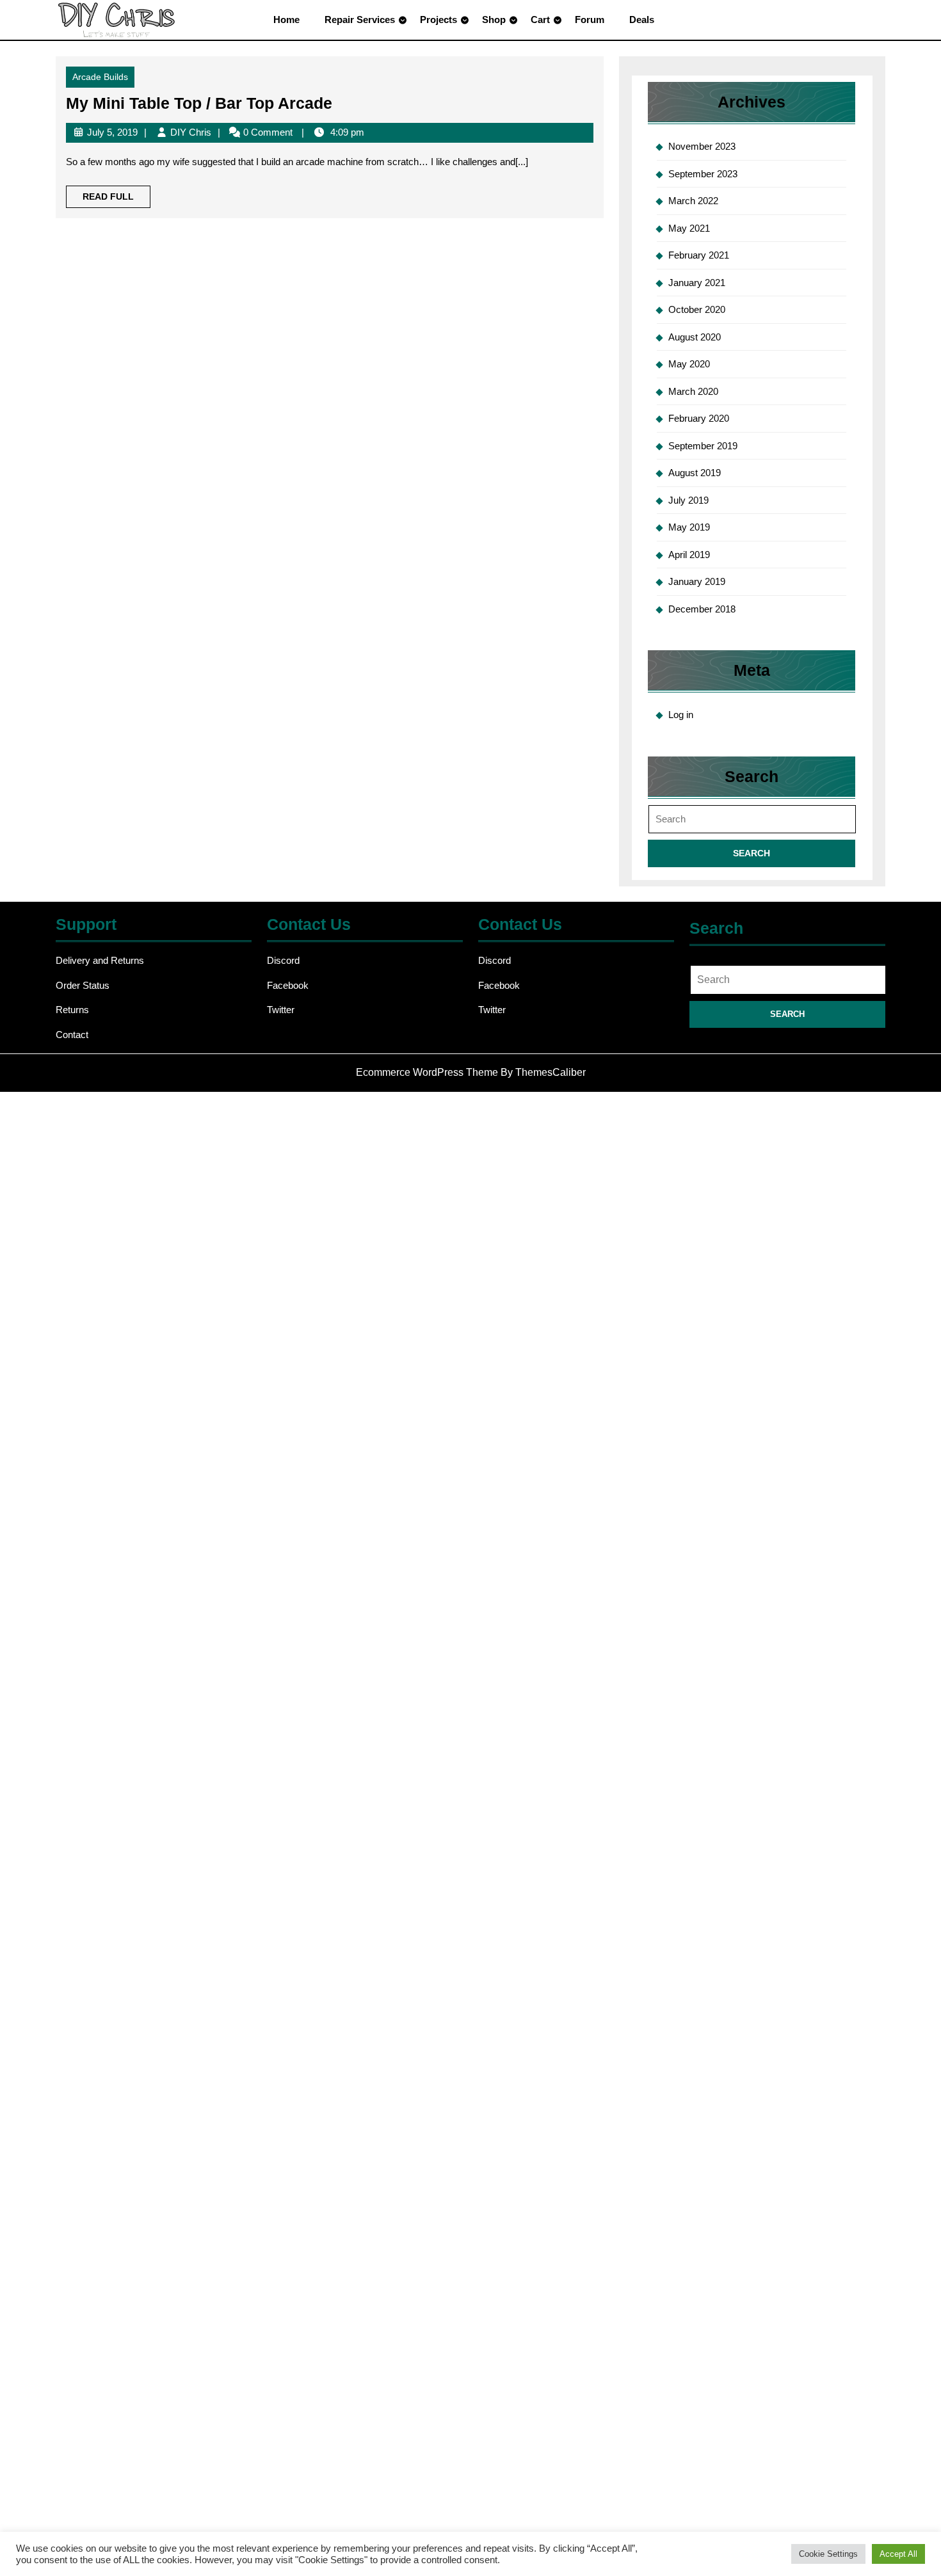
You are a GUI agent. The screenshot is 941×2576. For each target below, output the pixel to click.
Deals (642, 20)
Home (286, 20)
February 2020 (699, 418)
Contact (72, 1035)
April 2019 (689, 555)
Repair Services (360, 20)
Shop (494, 20)
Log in (681, 715)
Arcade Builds (100, 77)
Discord (283, 960)
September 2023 (703, 174)
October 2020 (697, 309)
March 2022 (693, 201)
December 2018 (702, 609)
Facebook (288, 985)
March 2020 (693, 391)
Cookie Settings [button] (828, 2554)
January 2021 (697, 283)
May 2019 (689, 527)
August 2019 (695, 473)
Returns (72, 1010)
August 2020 (695, 337)
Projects (438, 20)
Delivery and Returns (100, 960)
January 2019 (697, 581)
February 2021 (699, 255)
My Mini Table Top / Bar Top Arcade (199, 103)
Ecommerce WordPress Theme (427, 1072)
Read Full (117, 199)
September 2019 (703, 446)
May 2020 (689, 364)
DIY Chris (191, 132)
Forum (590, 20)
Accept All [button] (898, 2554)
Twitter (281, 1010)
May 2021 (689, 228)
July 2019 (688, 500)
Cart (540, 20)
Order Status (83, 985)
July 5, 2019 (112, 132)
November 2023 (702, 146)
